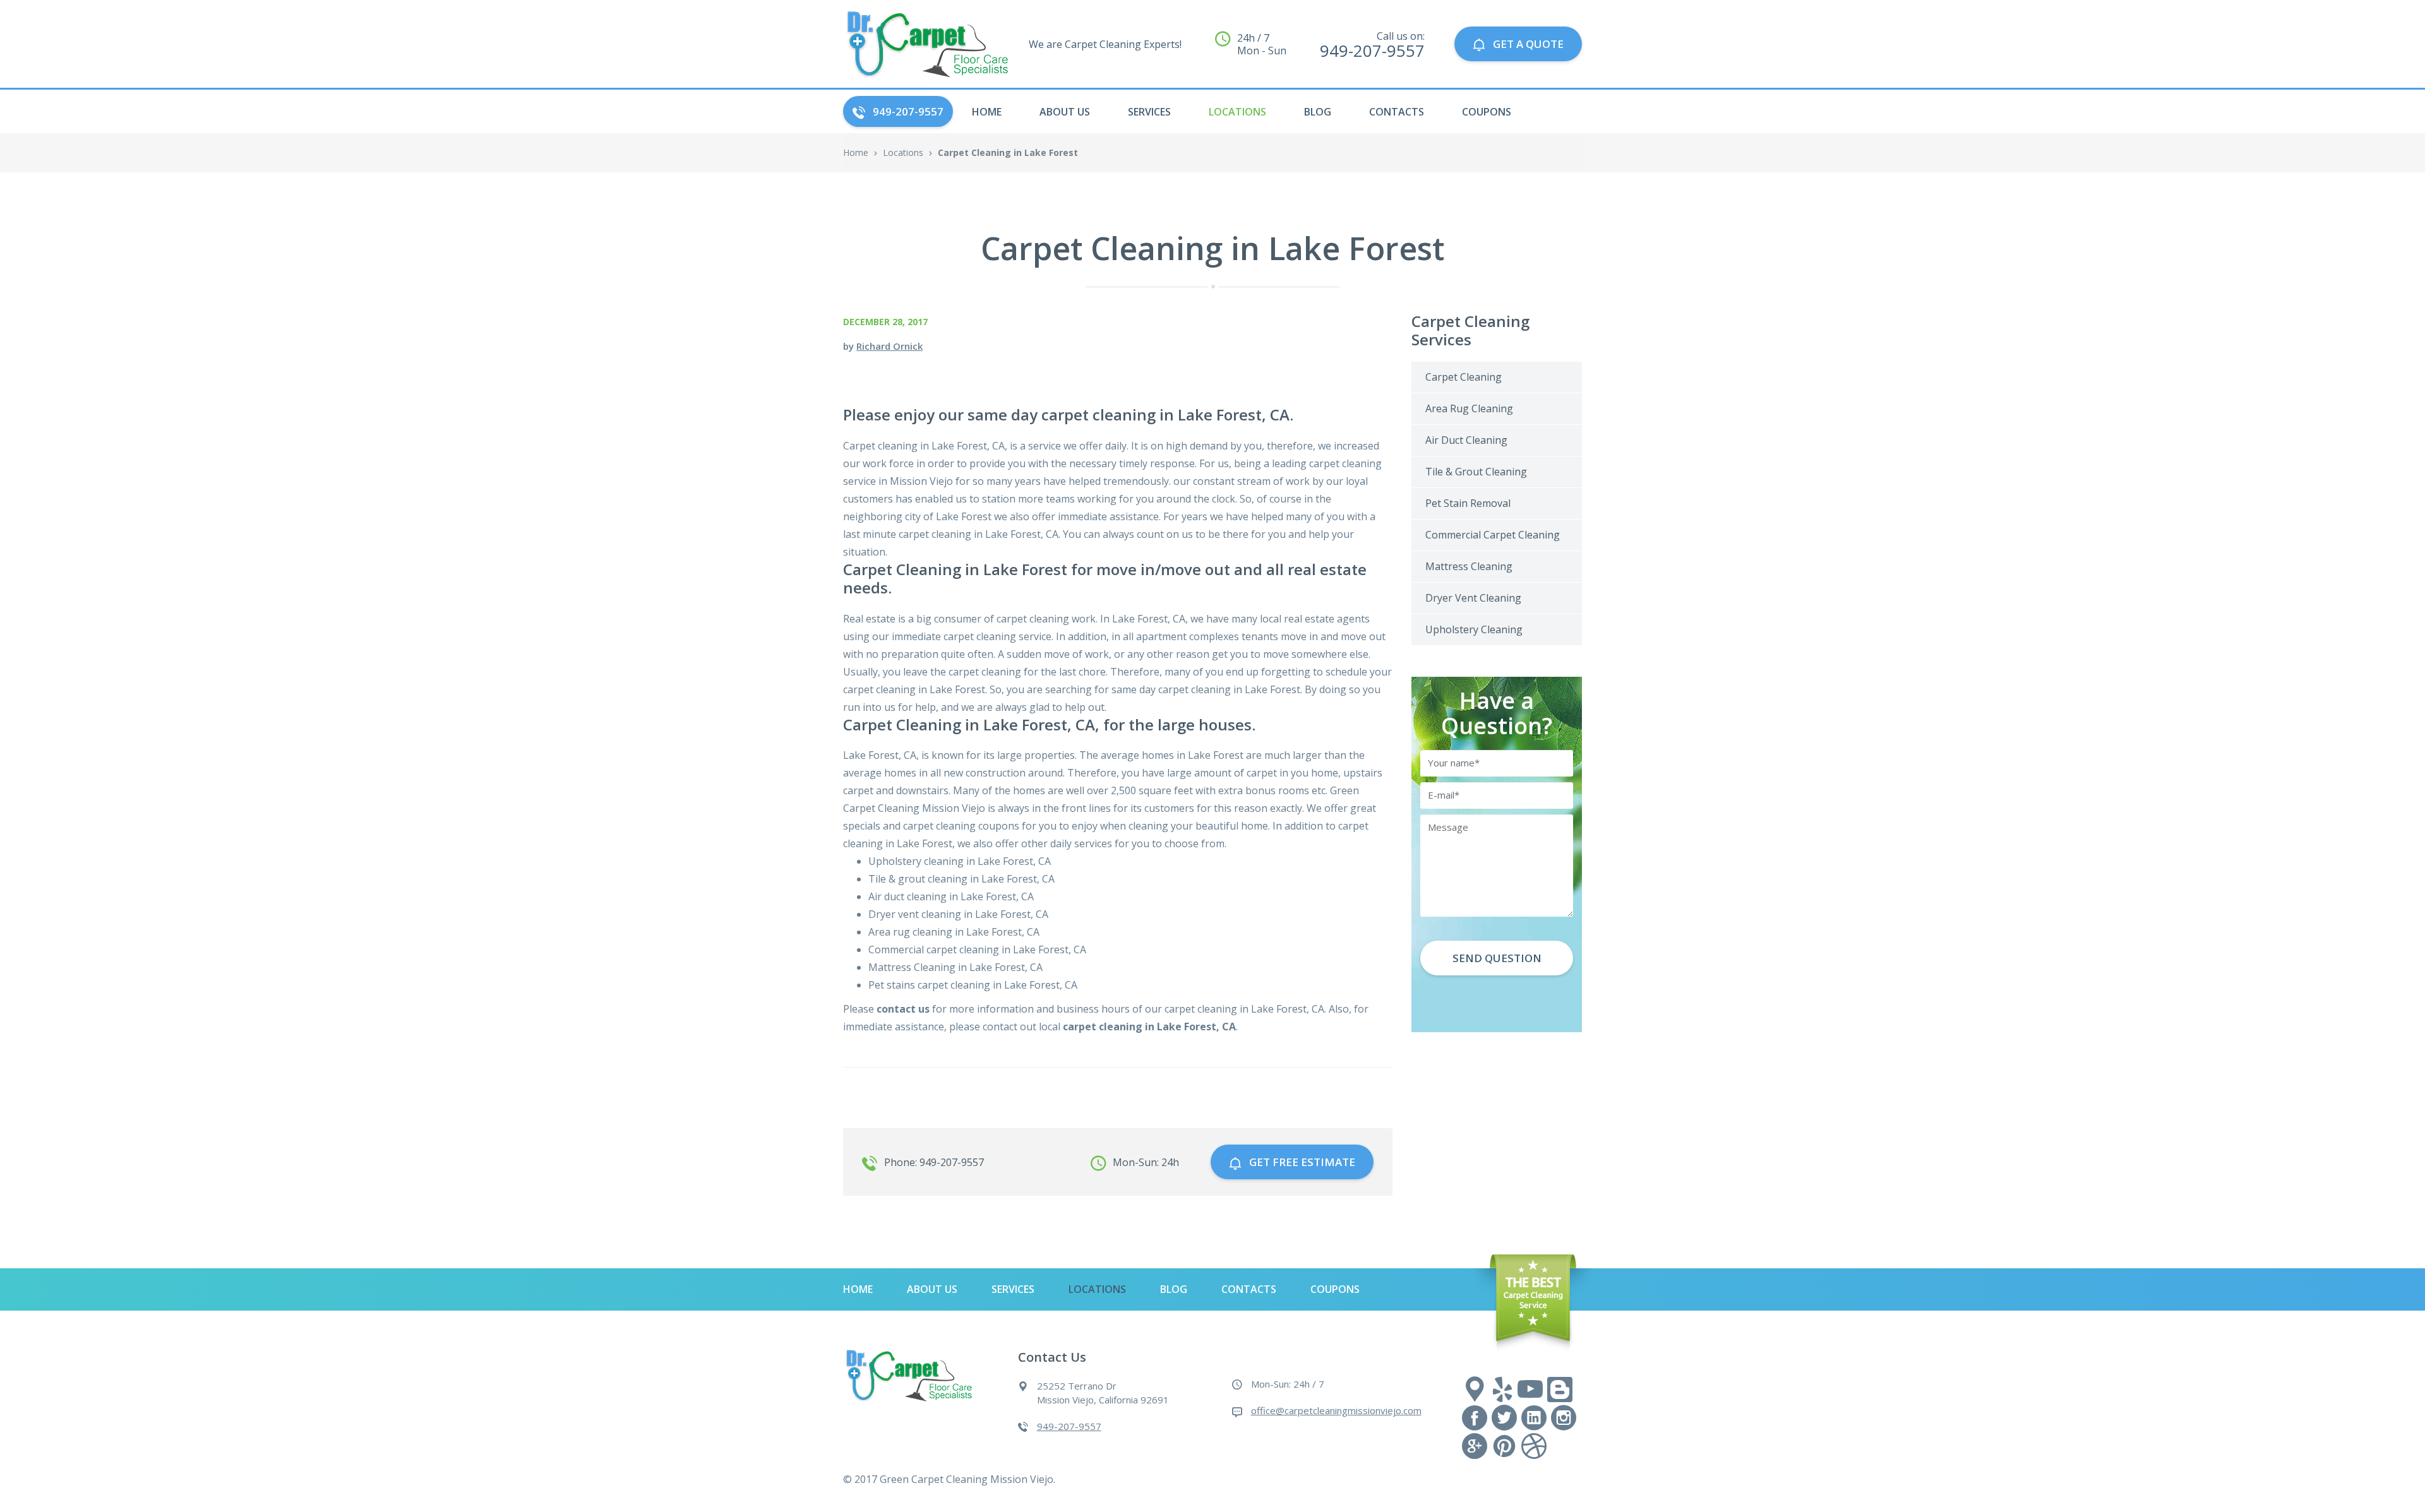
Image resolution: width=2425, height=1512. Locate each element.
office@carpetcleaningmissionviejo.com (1336, 1410)
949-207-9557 (908, 111)
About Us (1065, 112)
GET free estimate (1302, 1162)
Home (856, 152)
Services (1149, 112)
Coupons (1487, 112)
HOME (987, 112)
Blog (1318, 112)
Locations (1237, 112)
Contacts (1397, 112)
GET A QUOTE (1528, 44)
